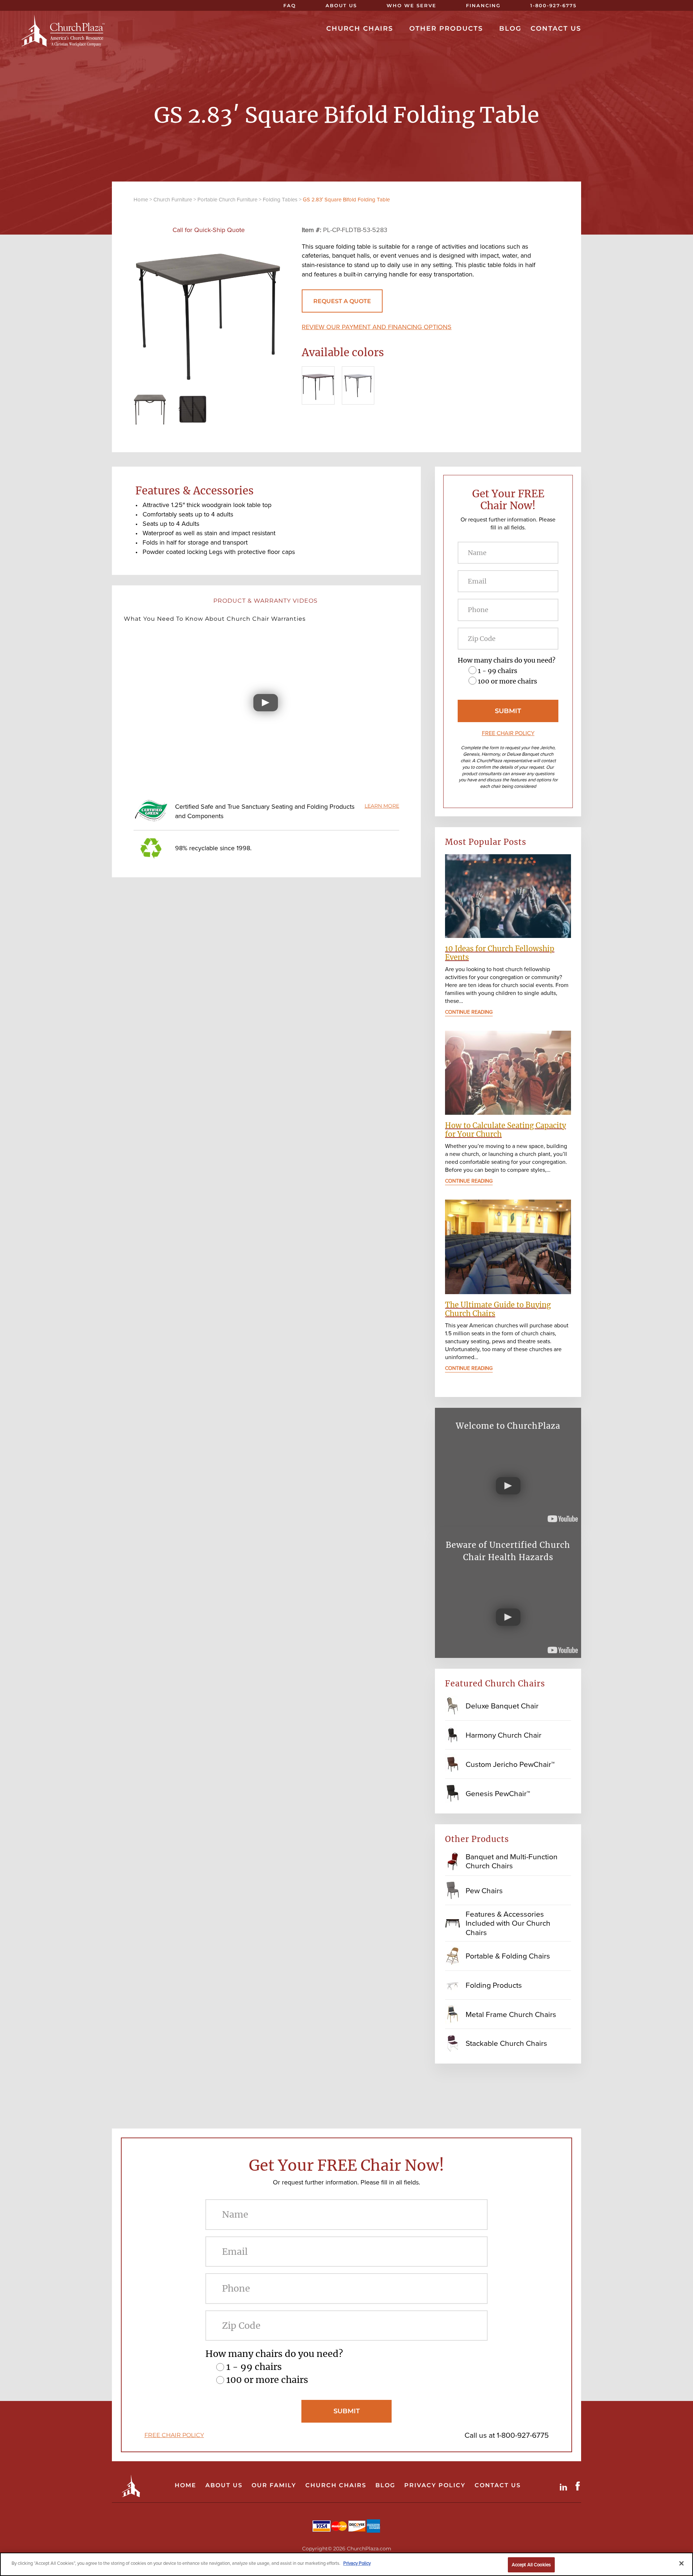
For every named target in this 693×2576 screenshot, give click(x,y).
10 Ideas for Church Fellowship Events (500, 953)
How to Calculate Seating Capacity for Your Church (505, 1130)
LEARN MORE (382, 806)
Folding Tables (280, 200)
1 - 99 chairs (498, 671)
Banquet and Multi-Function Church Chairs (512, 1861)
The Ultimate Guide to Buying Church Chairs (498, 1309)
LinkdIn (565, 2486)
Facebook (579, 2486)
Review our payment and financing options (377, 327)
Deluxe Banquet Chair (502, 1706)
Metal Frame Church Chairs (511, 2014)
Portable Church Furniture (227, 200)
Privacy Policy (357, 2563)
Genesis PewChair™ (498, 1793)
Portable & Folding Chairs (508, 1956)
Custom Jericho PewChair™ (510, 1764)
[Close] (681, 2563)
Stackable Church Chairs (506, 2043)
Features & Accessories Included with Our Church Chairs (508, 1923)
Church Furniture (173, 200)
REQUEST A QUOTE (342, 301)
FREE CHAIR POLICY (508, 733)
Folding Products (494, 1985)
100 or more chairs (507, 681)
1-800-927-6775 (523, 2435)
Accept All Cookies (531, 2565)
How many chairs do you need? (507, 660)
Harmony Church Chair (504, 1735)
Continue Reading (469, 1012)
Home (141, 200)
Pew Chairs (484, 1890)
